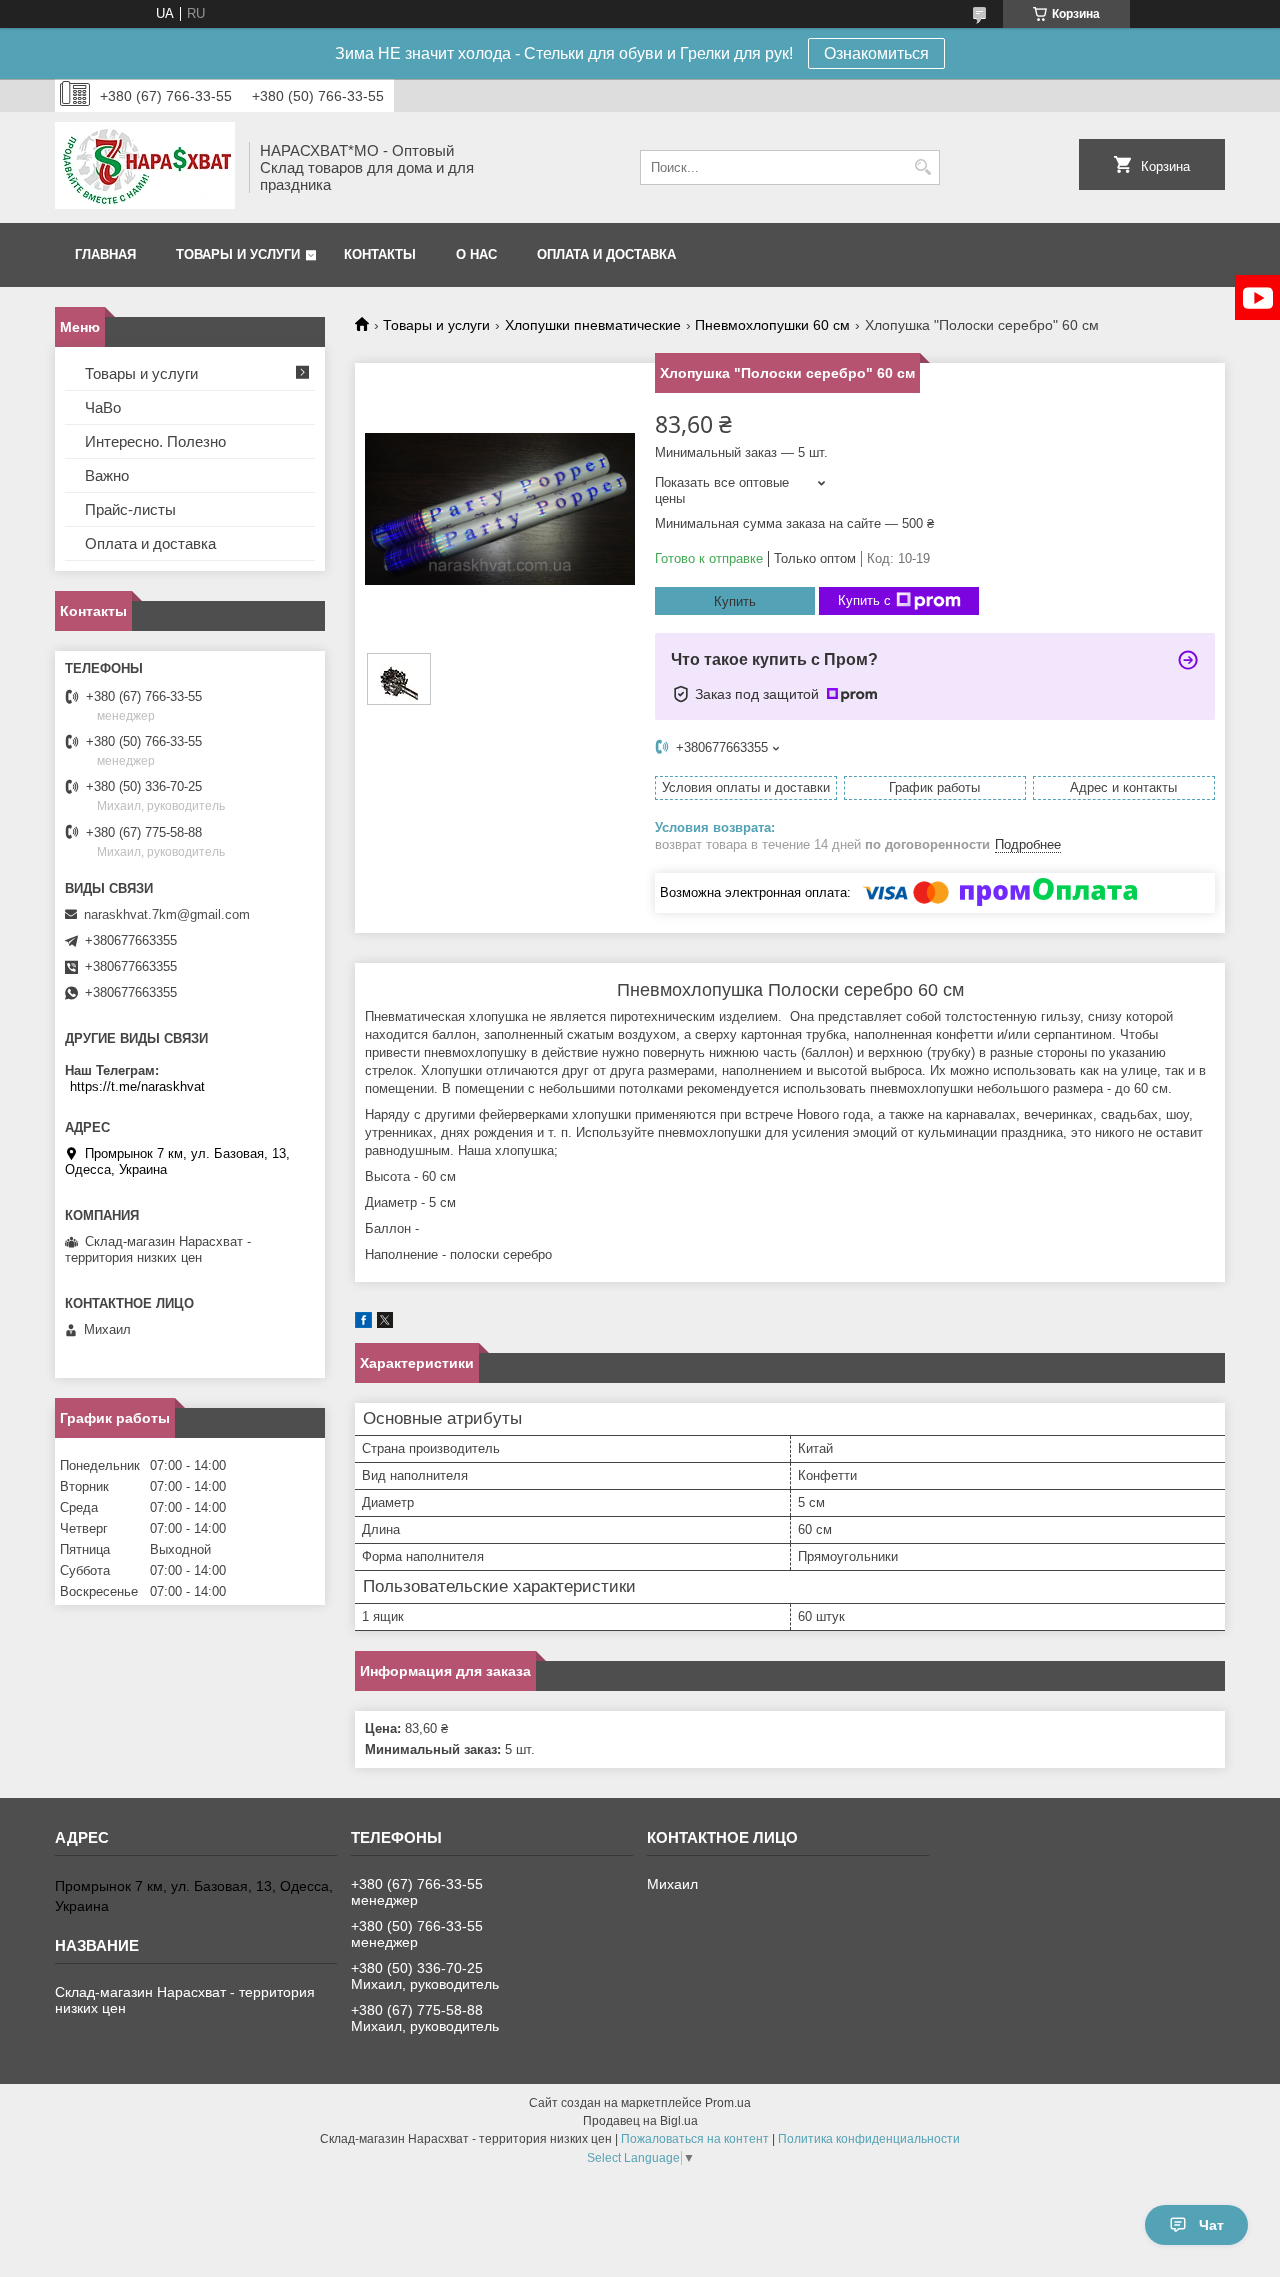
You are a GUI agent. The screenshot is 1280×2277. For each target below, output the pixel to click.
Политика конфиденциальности (869, 2139)
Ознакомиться (876, 53)
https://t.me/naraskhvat (137, 1086)
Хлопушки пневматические (593, 325)
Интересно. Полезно (155, 441)
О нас (476, 254)
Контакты (380, 254)
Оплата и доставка (606, 254)
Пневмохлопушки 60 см (772, 325)
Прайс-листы (130, 509)
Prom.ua (728, 2103)
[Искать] (922, 167)
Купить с (864, 600)
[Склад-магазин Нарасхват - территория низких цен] (145, 167)
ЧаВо (103, 407)
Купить (735, 601)
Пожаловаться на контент (695, 2139)
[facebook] (363, 1323)
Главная (105, 254)
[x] (385, 1323)
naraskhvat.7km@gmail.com (167, 914)
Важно (107, 475)
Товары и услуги (238, 254)
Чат (1211, 2225)
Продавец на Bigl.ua (640, 2121)
